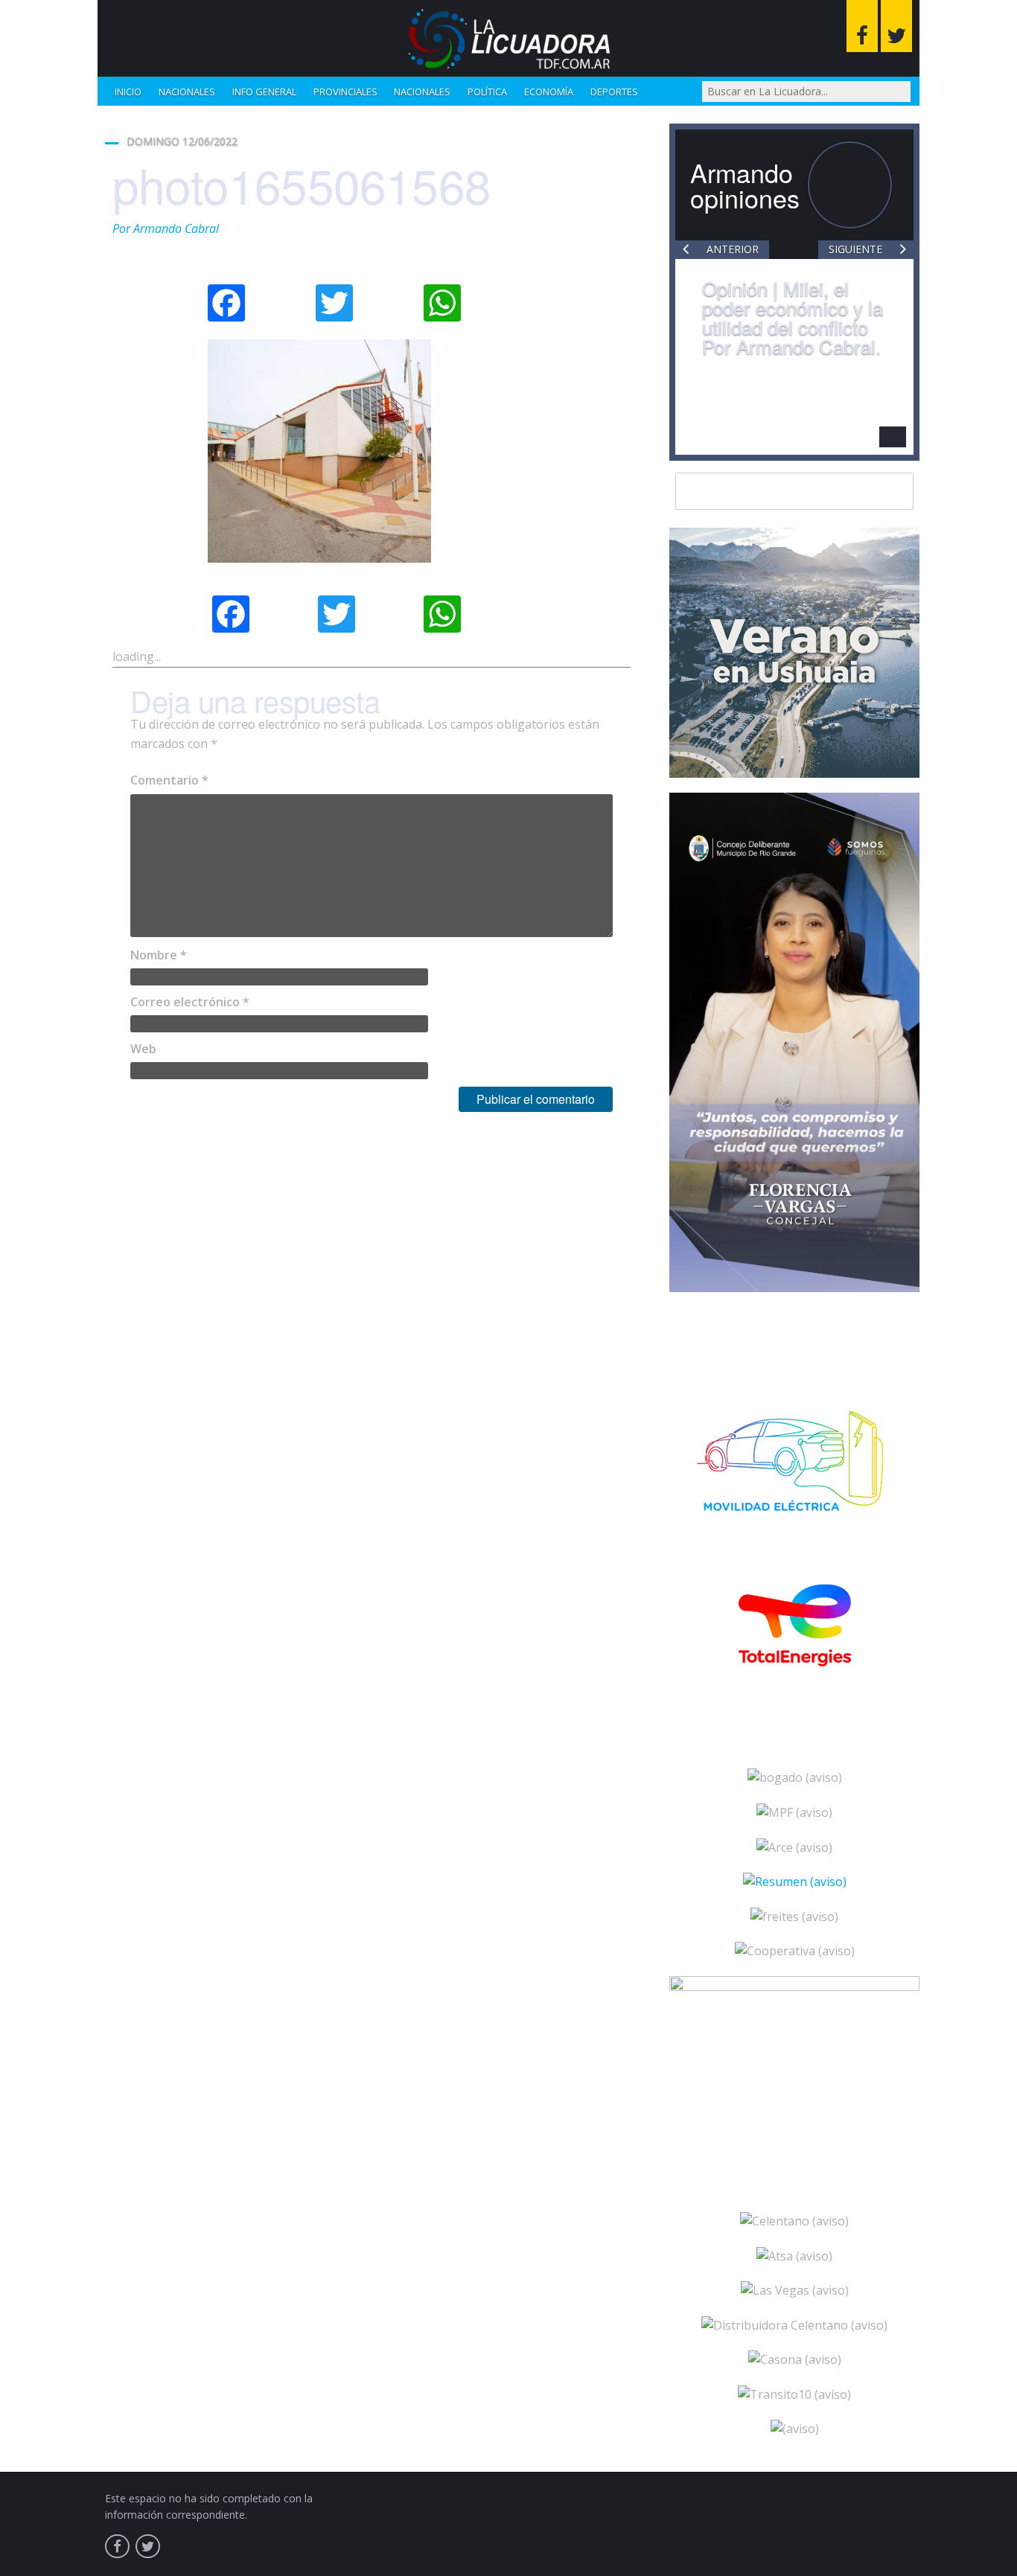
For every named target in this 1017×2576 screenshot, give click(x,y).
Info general (264, 92)
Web (143, 1049)
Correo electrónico (190, 1002)
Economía (549, 92)
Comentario (169, 780)
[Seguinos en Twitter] (896, 26)
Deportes (614, 92)
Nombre (159, 955)
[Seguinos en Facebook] (862, 26)
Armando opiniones (745, 185)
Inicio (128, 92)
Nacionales (187, 92)
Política (487, 92)
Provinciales (345, 92)
